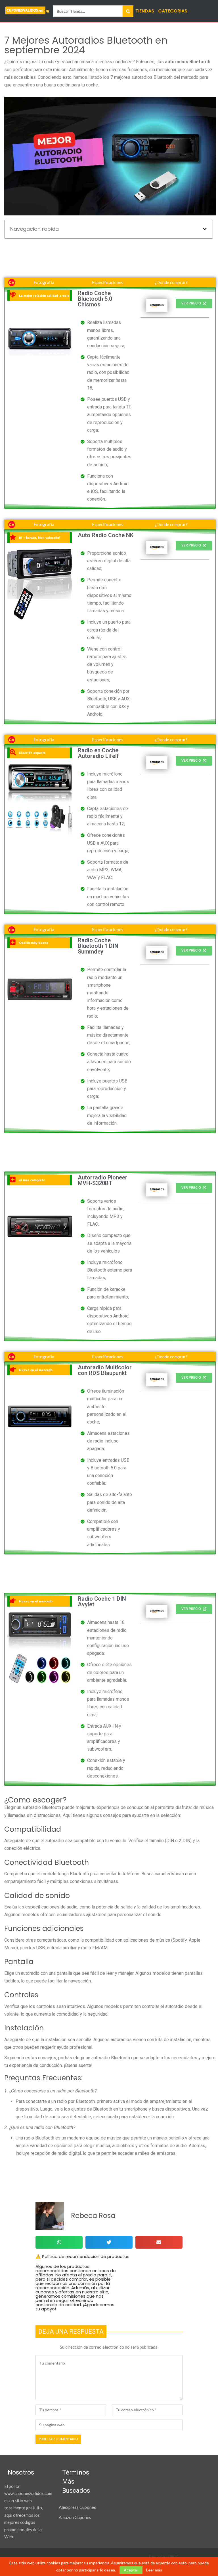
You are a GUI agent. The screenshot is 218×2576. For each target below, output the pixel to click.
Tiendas (145, 11)
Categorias (173, 11)
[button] (205, 229)
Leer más (154, 2570)
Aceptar (131, 2570)
